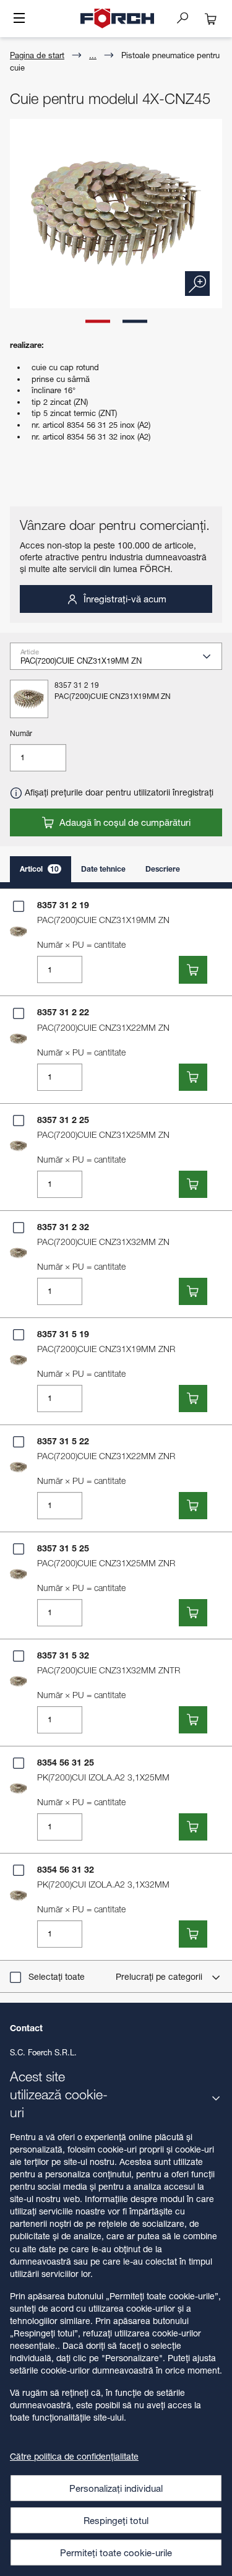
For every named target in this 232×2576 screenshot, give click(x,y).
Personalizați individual (116, 2488)
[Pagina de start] (118, 19)
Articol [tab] (39, 869)
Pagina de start (37, 55)
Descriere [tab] (163, 869)
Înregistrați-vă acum (124, 599)
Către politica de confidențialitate (74, 2456)
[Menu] (19, 19)
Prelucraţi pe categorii (160, 1976)
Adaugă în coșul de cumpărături (124, 822)
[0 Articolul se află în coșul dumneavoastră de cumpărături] (211, 19)
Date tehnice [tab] (103, 869)
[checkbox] (19, 906)
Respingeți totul (116, 2520)
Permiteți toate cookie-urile (116, 2552)
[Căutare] (187, 17)
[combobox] (121, 660)
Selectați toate (57, 1976)
